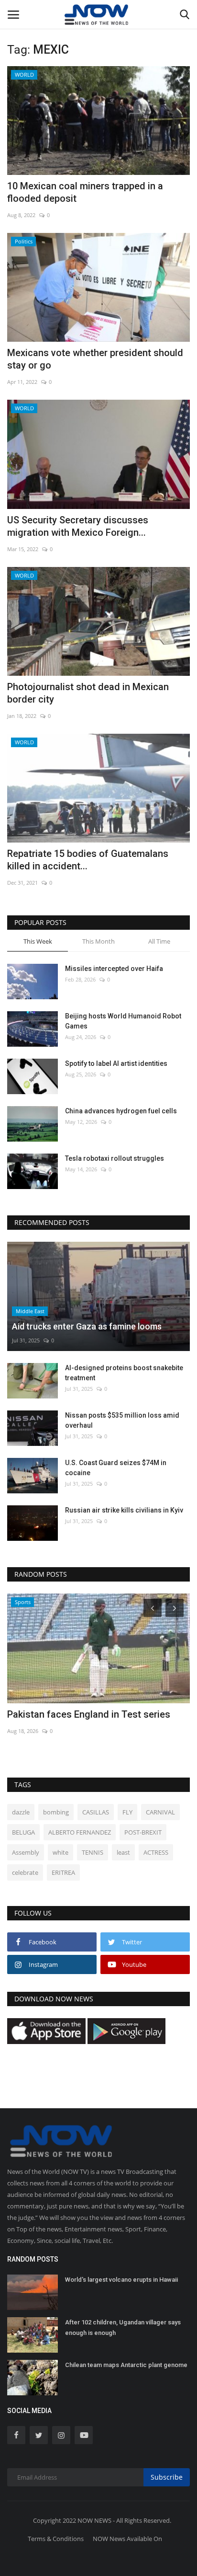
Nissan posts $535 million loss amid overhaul (122, 1420)
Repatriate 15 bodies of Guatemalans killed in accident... (88, 860)
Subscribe (167, 2477)
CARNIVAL (160, 1812)
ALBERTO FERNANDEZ (80, 1832)
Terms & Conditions (56, 2539)
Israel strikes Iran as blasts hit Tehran (89, 1714)
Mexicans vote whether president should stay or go (95, 359)
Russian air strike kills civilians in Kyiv (124, 1510)
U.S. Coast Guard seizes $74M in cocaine (116, 1468)
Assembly (26, 1852)
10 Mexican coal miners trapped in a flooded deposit (85, 192)
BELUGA (23, 1832)
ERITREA (63, 1872)
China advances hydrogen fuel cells (121, 1111)
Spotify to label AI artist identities (116, 1063)
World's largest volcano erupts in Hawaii (121, 2280)
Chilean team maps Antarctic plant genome (126, 2365)
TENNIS (93, 1852)
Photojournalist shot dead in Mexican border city (88, 693)
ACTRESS (156, 1852)
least (123, 1852)
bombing (56, 1812)
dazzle (21, 1812)
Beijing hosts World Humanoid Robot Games (123, 1021)
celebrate (25, 1872)
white (60, 1852)
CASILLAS (96, 1812)
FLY (127, 1812)
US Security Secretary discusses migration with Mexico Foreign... (78, 526)
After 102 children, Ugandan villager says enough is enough (123, 2328)
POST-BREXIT (143, 1832)
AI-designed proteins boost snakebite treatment (124, 1373)
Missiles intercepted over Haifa (114, 969)
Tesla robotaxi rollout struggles (115, 1158)
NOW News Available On (127, 2539)
